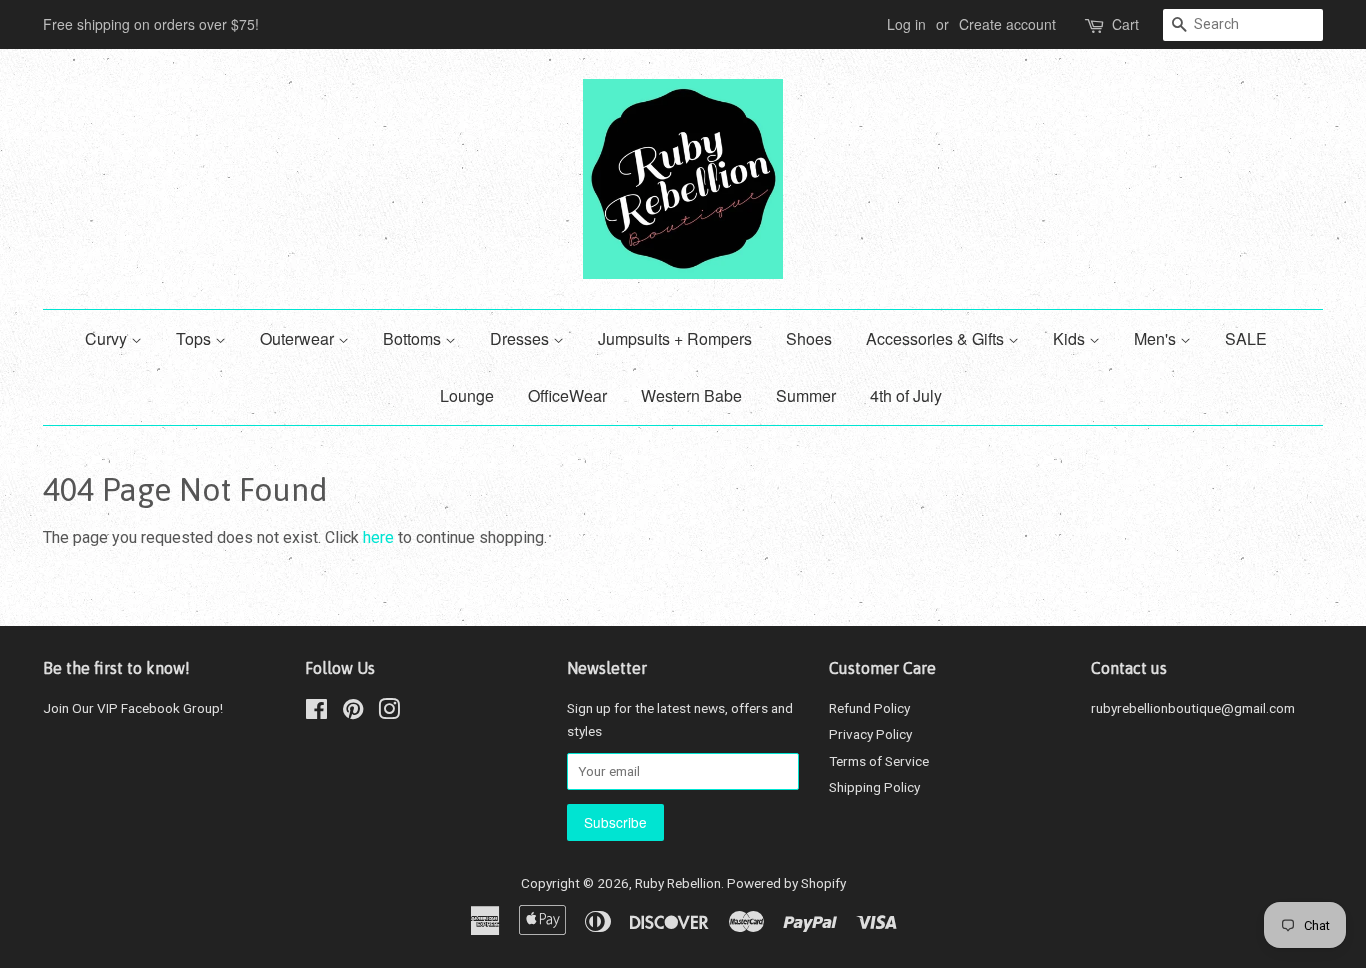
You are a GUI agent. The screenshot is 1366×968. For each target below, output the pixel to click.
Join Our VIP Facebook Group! (133, 708)
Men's (1157, 338)
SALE (1246, 338)
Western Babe (691, 395)
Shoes (809, 338)
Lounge (467, 395)
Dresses (521, 338)
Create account (1007, 24)
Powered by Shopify (786, 883)
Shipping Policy (874, 787)
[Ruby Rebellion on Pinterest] (353, 713)
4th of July (906, 395)
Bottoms (414, 338)
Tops (195, 338)
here (378, 537)
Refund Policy (869, 708)
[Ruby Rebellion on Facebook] (316, 713)
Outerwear (299, 338)
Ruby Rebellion (678, 883)
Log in (906, 24)
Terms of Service (879, 761)
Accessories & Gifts (937, 338)
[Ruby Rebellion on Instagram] (389, 713)
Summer (806, 395)
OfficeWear (567, 395)
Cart (1125, 24)
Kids (1071, 338)
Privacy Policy (870, 734)
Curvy (108, 338)
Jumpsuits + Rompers (675, 338)
